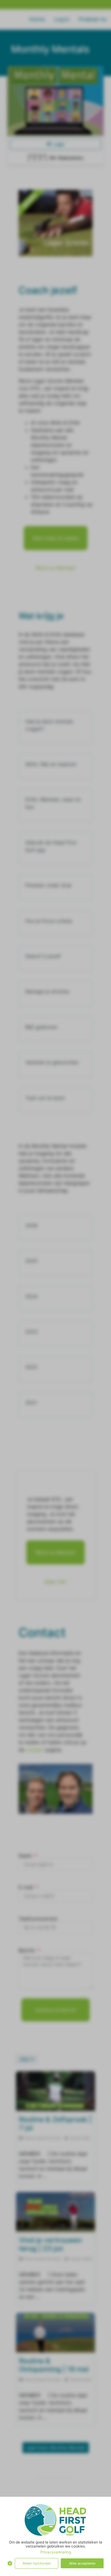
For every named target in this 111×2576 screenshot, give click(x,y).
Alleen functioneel (37, 2563)
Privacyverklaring (56, 2552)
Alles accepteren (82, 2563)
